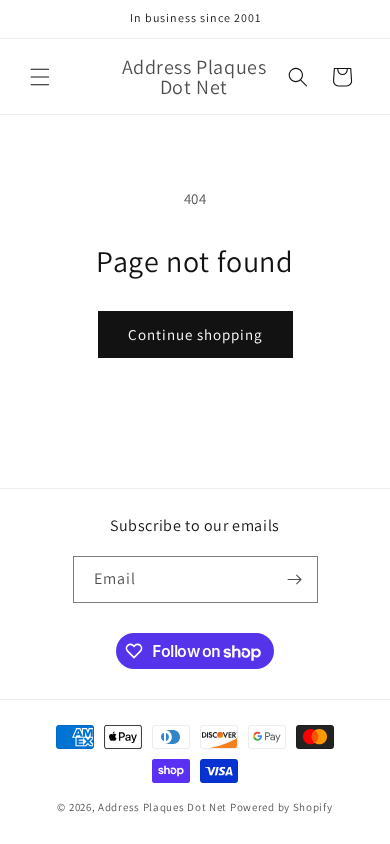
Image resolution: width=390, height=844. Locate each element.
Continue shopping (195, 334)
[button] (40, 77)
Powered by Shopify (281, 807)
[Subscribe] (295, 579)
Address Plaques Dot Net (162, 807)
